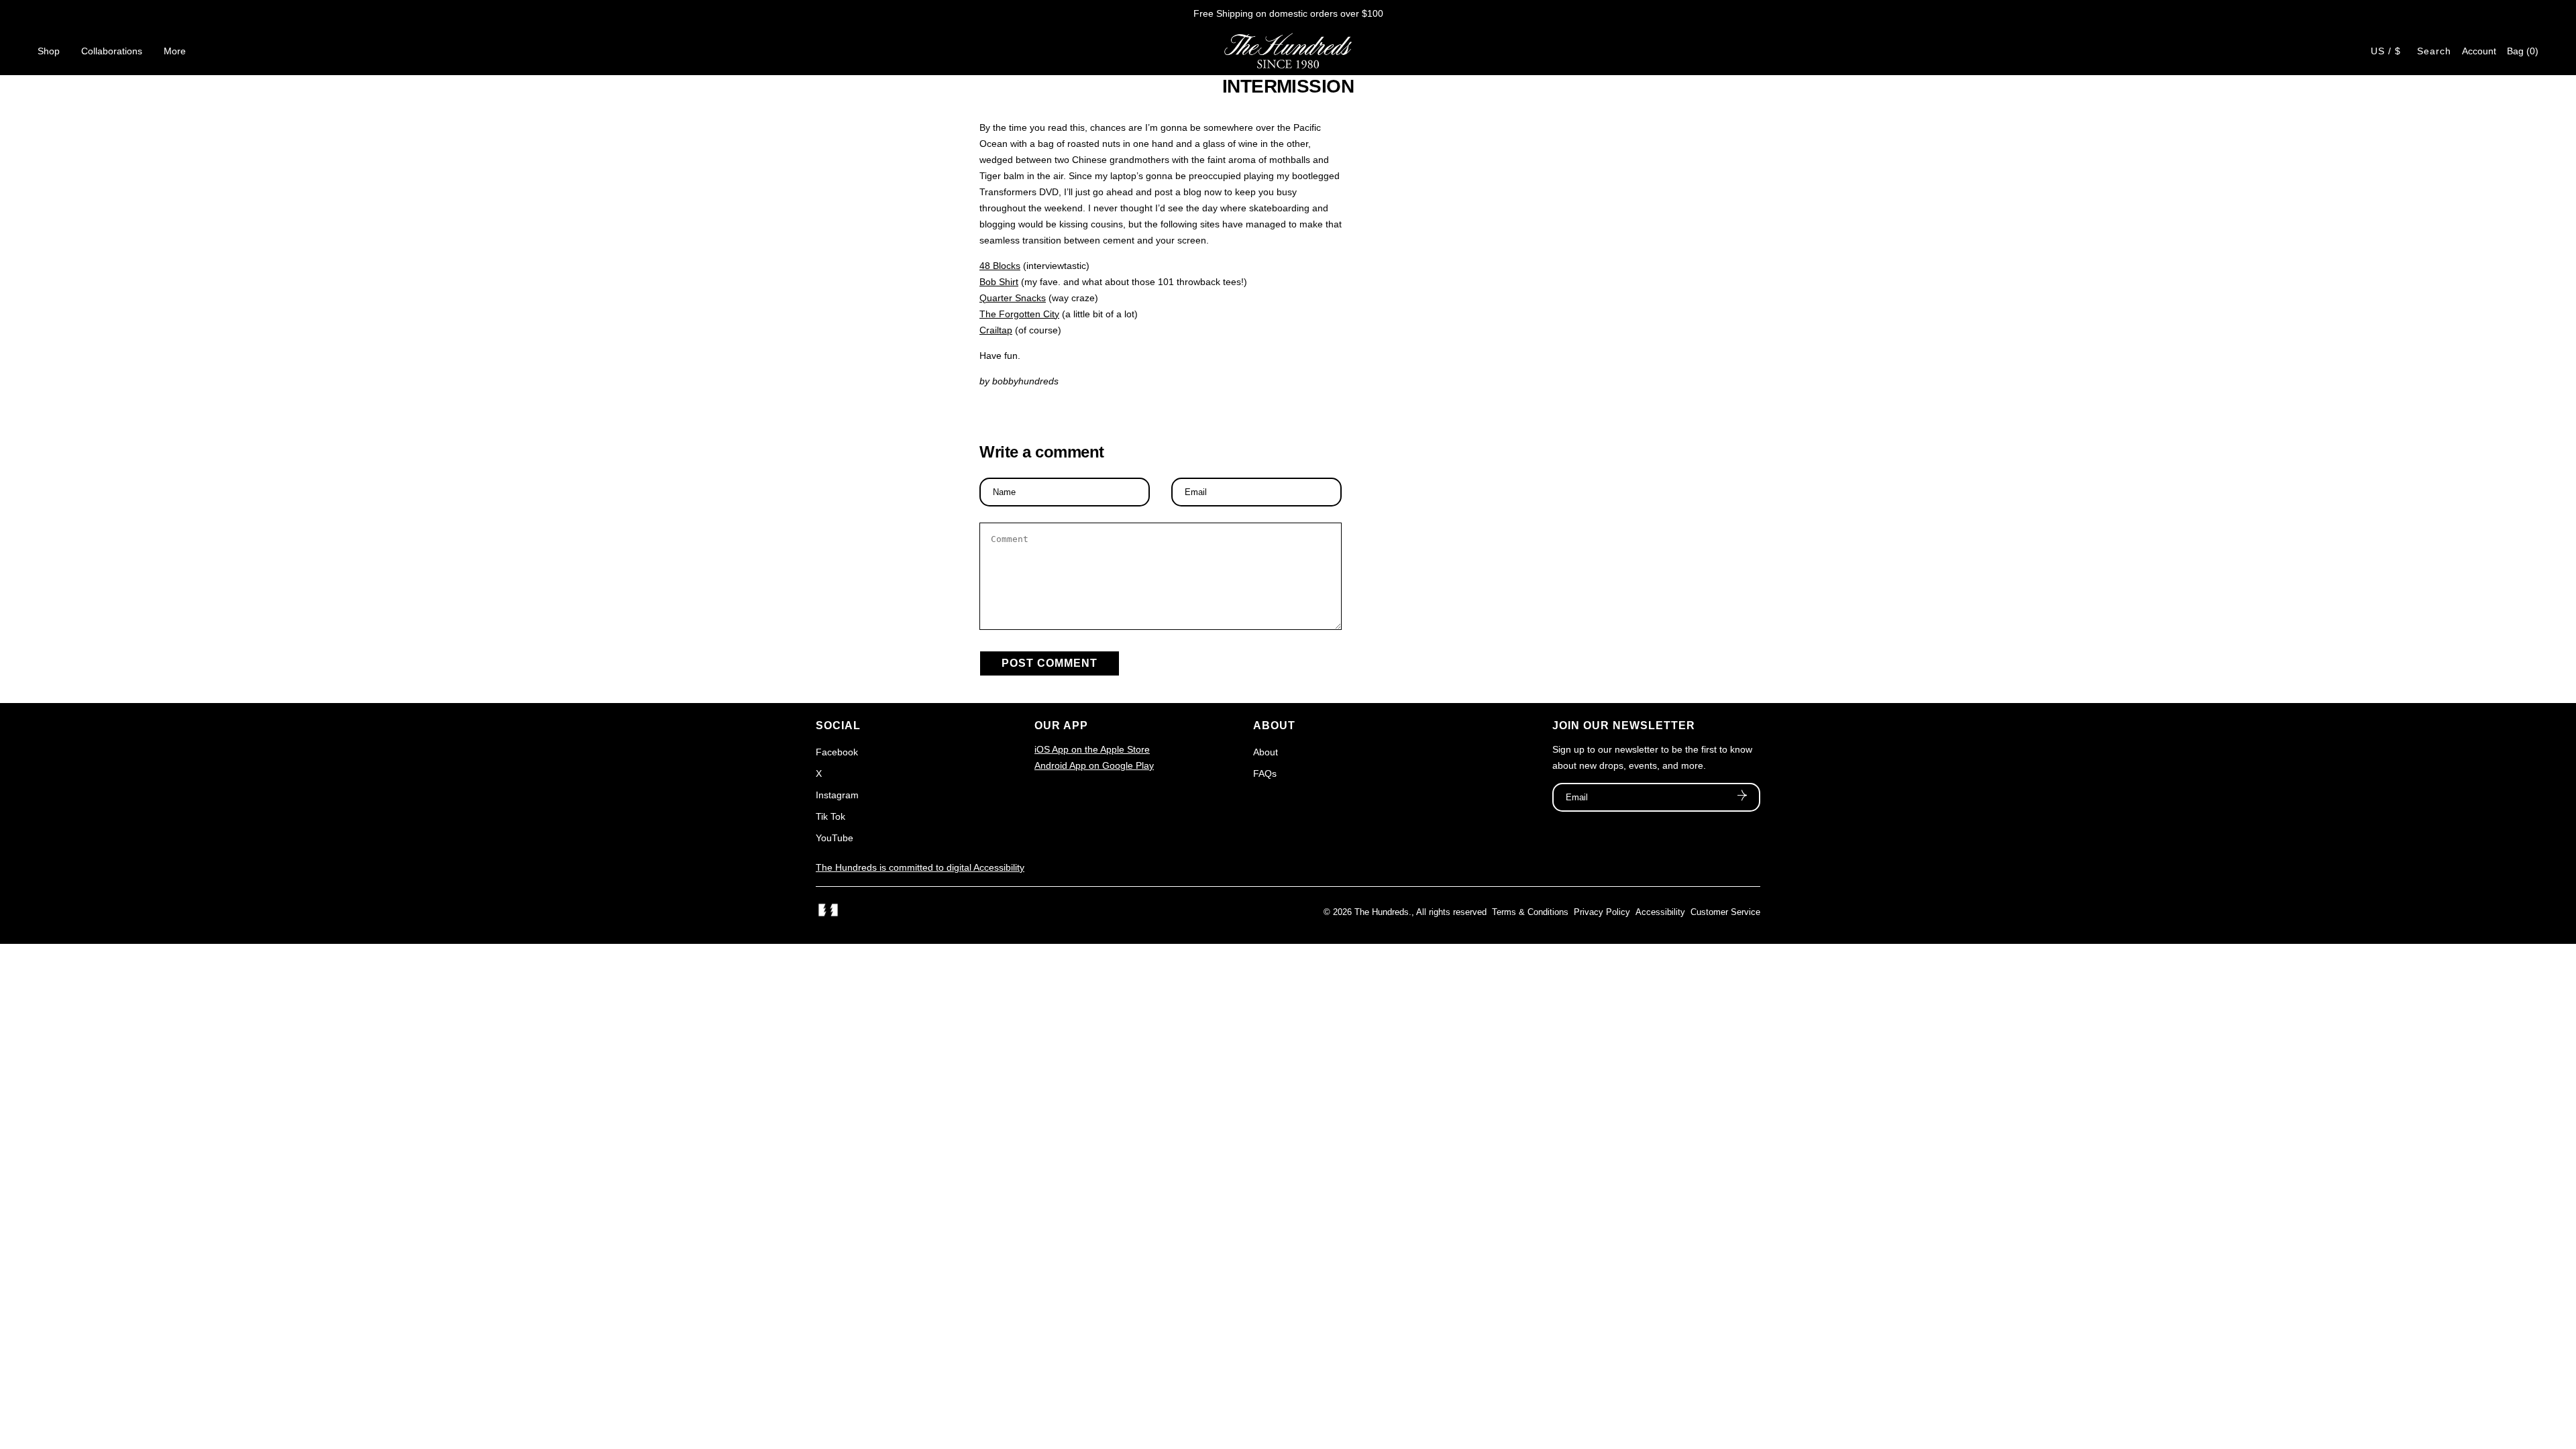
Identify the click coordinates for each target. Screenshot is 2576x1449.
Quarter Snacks (1013, 298)
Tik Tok (830, 816)
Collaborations (112, 51)
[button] (2523, 51)
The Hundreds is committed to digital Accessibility (920, 867)
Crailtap (996, 330)
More (175, 51)
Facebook (837, 752)
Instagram (837, 795)
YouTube (835, 838)
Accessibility (1660, 912)
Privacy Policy (1602, 912)
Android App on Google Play (1094, 765)
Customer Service (1725, 912)
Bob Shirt (999, 282)
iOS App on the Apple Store (1092, 749)
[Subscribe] (1742, 797)
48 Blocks (1000, 266)
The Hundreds (1382, 912)
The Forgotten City (1019, 314)
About (1266, 752)
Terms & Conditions (1530, 912)
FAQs (1265, 773)
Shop (49, 51)
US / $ (2386, 51)
